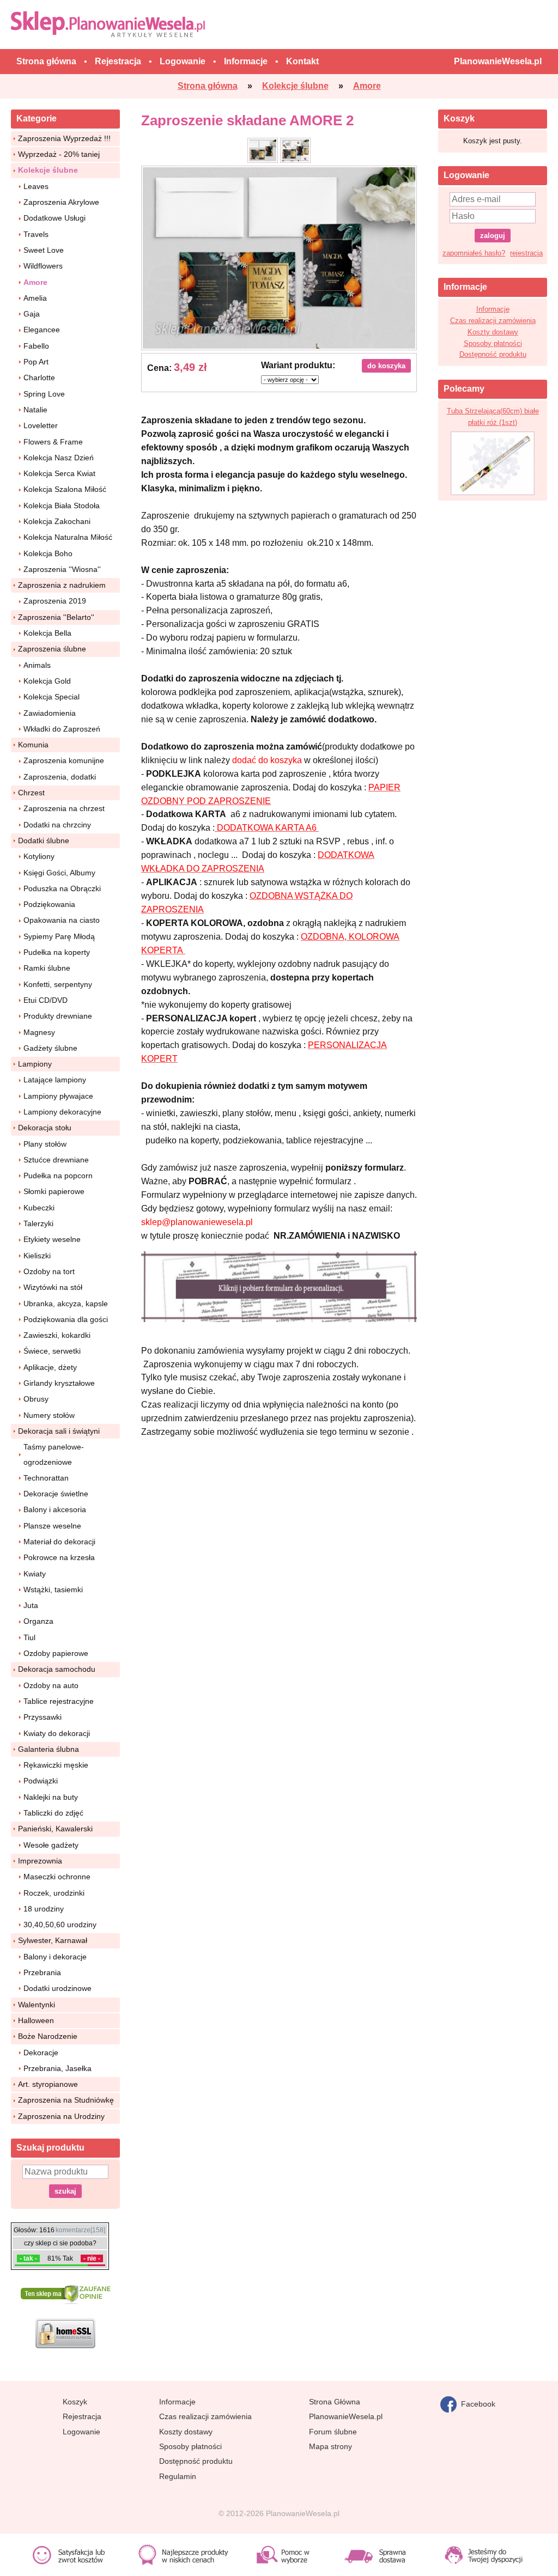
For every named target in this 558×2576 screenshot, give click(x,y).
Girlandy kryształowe (59, 1383)
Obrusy (36, 1399)
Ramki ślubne (47, 968)
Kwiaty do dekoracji (57, 1733)
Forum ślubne (333, 2432)
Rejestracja (82, 2416)
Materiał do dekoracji (59, 1542)
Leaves (36, 186)
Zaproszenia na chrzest (64, 808)
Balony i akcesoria (55, 1509)
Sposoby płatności (493, 343)
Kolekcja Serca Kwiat (59, 473)
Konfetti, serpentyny (58, 984)
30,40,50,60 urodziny (60, 1925)
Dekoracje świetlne (56, 1494)
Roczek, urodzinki (54, 1893)
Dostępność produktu (493, 354)
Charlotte (39, 377)
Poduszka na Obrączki (62, 888)
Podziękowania (49, 904)
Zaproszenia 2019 (55, 601)
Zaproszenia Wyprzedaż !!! (64, 138)
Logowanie (81, 2432)
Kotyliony (39, 856)
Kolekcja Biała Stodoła (62, 506)
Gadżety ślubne (50, 1048)
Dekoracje (41, 2053)
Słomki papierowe (54, 1191)
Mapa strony (330, 2446)
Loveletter (41, 425)
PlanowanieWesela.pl (346, 2416)
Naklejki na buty (51, 1797)
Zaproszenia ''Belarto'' (56, 617)
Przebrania (42, 1972)
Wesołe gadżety (51, 1845)
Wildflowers (43, 266)
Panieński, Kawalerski (55, 1829)
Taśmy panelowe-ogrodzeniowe (54, 1454)
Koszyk (75, 2402)
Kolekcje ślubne (48, 170)
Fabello (36, 346)
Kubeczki (39, 1208)
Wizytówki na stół (53, 1287)
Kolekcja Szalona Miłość (65, 489)
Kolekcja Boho (48, 553)
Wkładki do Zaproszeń (62, 729)
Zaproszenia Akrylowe (61, 202)
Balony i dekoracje (55, 1957)
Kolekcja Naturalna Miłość (68, 537)
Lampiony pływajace (58, 1096)
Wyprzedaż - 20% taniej (59, 154)
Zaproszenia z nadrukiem (62, 585)
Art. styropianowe (48, 2084)
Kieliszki (37, 1256)
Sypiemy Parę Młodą (59, 936)
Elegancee (42, 330)
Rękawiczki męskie (56, 1765)
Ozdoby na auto (51, 1685)
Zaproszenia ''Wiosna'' (62, 569)
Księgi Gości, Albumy (59, 873)
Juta (31, 1605)
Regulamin (178, 2476)
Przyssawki (43, 1717)
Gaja (32, 314)
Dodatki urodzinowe (57, 1988)
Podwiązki (41, 1781)
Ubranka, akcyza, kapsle (66, 1304)
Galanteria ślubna (48, 1749)
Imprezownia (40, 1861)
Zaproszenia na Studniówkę (66, 2100)
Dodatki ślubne (44, 841)
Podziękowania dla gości (66, 1319)
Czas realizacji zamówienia (493, 321)
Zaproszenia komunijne (64, 760)
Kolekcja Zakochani (57, 521)
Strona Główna (335, 2402)
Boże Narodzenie (48, 2036)
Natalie (35, 410)
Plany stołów (45, 1144)
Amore (35, 282)
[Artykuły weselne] (110, 24)
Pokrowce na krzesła (59, 1557)
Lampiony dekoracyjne (62, 1112)
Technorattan (46, 1478)
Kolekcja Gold (47, 681)
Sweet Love (44, 250)
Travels (36, 234)
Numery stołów (49, 1415)
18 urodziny (44, 1909)
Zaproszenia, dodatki (60, 777)
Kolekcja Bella (47, 633)
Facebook (476, 2403)
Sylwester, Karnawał (53, 1940)
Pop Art (36, 362)
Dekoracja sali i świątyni (59, 1431)
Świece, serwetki (52, 1351)
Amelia (35, 298)
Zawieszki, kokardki (57, 1335)
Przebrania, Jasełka (57, 2068)
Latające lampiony (55, 1080)
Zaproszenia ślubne (52, 649)
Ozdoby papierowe (56, 1653)
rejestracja (526, 253)
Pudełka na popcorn (58, 1176)
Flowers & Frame (53, 442)
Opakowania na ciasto (62, 920)
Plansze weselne (52, 1526)
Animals (37, 665)
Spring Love (44, 394)
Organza (38, 1621)
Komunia (33, 745)
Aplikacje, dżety (50, 1367)
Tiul (29, 1637)
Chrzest (31, 793)
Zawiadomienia (50, 713)
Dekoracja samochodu (57, 1669)
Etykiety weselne (52, 1239)
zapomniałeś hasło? (474, 253)
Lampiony (35, 1064)
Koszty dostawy (493, 332)
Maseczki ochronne (57, 1877)
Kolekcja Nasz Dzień (59, 458)
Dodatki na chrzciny (57, 825)
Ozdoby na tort (49, 1271)
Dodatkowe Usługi (54, 218)
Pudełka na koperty (57, 952)
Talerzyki (38, 1223)
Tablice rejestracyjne (59, 1701)
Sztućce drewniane (56, 1160)
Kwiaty (35, 1574)
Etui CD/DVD (46, 1000)
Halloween (36, 2020)
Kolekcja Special (51, 697)
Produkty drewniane (58, 1016)
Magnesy (39, 1032)
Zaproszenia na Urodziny (61, 2116)
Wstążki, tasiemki (53, 1590)
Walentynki (37, 2005)
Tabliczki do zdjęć (53, 1813)
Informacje (493, 309)
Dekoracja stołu (45, 1128)
